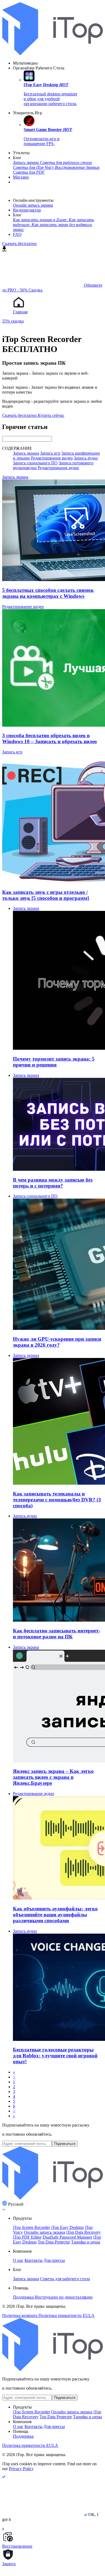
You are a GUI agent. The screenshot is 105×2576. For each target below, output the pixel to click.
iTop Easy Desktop (67, 2227)
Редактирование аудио (58, 468)
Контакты (34, 2260)
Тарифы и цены (86, 2242)
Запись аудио (86, 458)
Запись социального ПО (35, 463)
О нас (18, 2260)
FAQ (17, 234)
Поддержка (24, 2297)
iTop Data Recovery (83, 2232)
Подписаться (65, 2144)
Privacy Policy (21, 2469)
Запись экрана (26, 453)
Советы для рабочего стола (65, 2279)
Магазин (21, 177)
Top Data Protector (54, 2242)
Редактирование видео (52, 458)
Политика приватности (61, 2315)
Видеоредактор (27, 210)
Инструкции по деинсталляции (64, 2297)
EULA (89, 2315)
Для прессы (54, 2260)
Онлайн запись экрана (45, 2232)
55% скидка (13, 321)
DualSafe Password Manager (67, 2237)
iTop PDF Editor (27, 2237)
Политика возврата (20, 2315)
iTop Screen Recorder (31, 2227)
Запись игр (50, 453)
